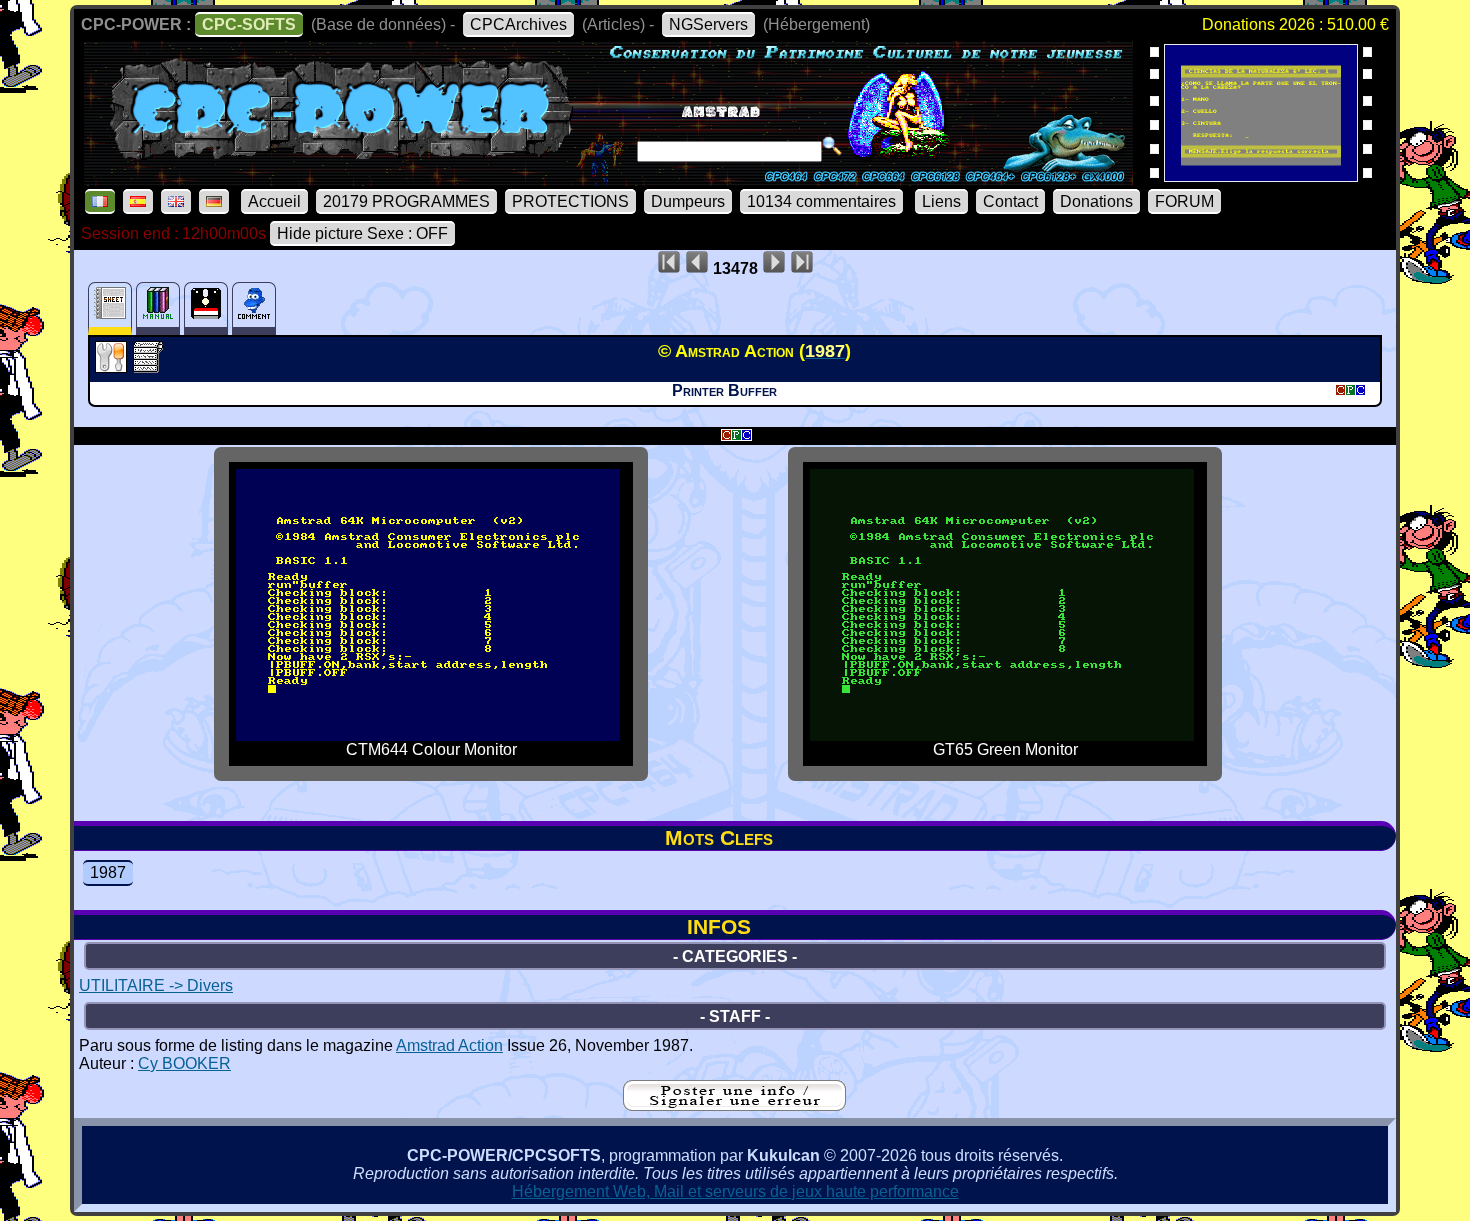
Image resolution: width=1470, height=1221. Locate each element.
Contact (1010, 201)
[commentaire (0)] (254, 308)
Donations (1096, 201)
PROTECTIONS (570, 201)
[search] (832, 146)
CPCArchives (518, 24)
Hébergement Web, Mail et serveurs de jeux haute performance (735, 1191)
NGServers (708, 24)
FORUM (1184, 201)
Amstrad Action (449, 1045)
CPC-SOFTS (249, 24)
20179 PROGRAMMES (406, 201)
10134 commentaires (821, 201)
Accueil (274, 201)
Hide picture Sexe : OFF (362, 233)
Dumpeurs (688, 201)
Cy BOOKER (184, 1063)
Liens (941, 201)
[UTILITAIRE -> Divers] (113, 367)
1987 (108, 872)
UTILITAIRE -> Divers (156, 985)
